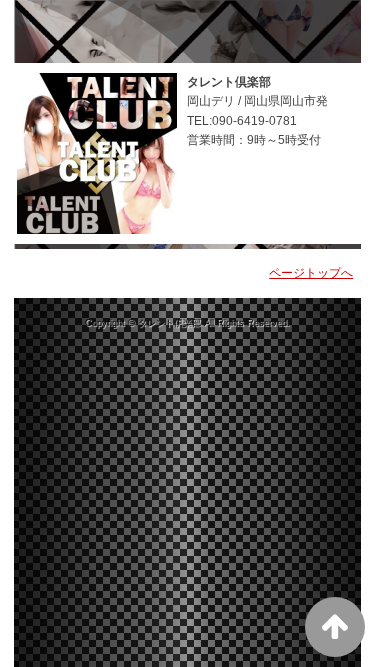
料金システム (47, 27)
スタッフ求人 (118, 85)
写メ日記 (296, 27)
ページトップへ (311, 273)
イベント (225, 27)
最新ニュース (142, 27)
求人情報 (35, 85)
